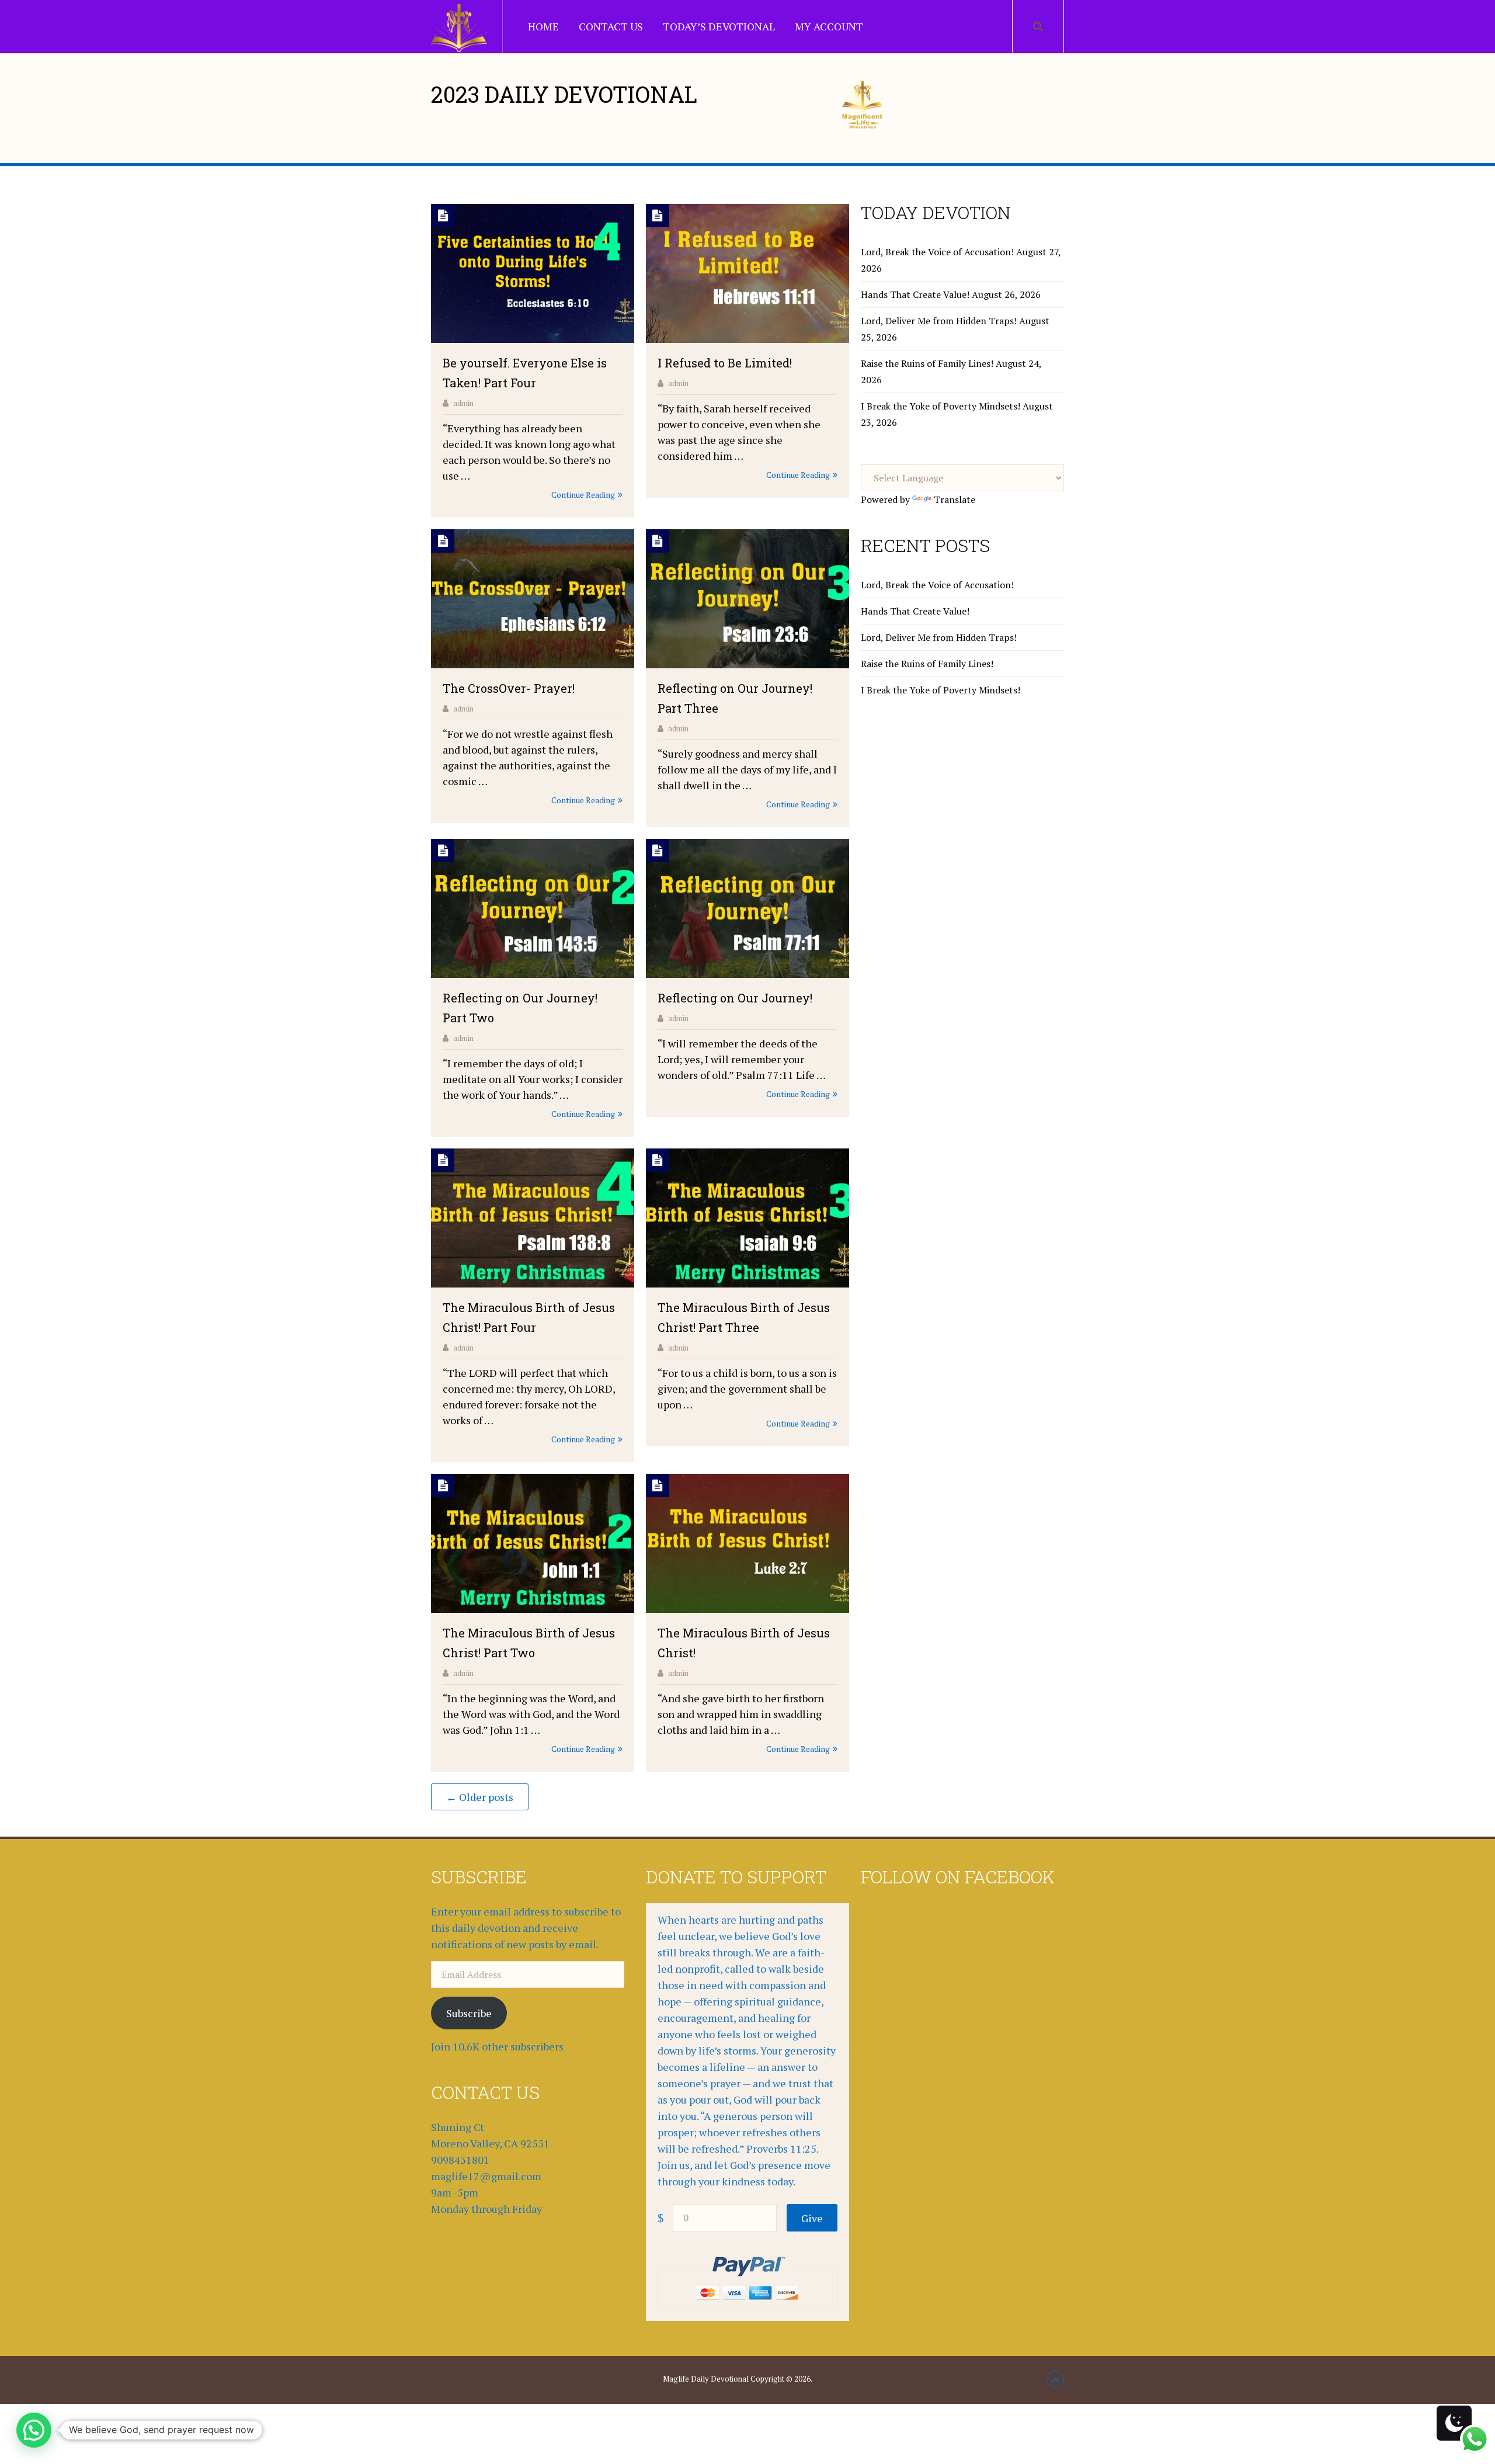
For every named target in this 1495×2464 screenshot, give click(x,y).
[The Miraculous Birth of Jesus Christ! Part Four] (533, 1220)
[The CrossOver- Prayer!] (533, 601)
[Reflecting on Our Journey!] (747, 910)
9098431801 (460, 2160)
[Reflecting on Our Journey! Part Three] (747, 601)
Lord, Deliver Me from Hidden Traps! (939, 321)
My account (829, 26)
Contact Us (611, 26)
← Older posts (480, 1797)
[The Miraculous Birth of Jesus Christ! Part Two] (533, 1545)
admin (463, 403)
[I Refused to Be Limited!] (747, 275)
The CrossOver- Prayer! (509, 688)
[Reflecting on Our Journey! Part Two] (533, 910)
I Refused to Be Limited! (725, 363)
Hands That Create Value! (915, 294)
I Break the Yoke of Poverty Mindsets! (941, 406)
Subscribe (469, 2013)
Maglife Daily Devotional (706, 2379)
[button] (34, 2430)
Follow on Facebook (958, 1877)
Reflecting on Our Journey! (735, 998)
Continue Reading (583, 494)
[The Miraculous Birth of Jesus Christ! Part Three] (747, 1220)
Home (543, 26)
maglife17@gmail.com (486, 2176)
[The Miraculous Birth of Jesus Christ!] (747, 1545)
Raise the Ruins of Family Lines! (927, 363)
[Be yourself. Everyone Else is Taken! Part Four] (533, 275)
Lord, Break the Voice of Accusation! (937, 252)
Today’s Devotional (719, 26)
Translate (955, 499)
